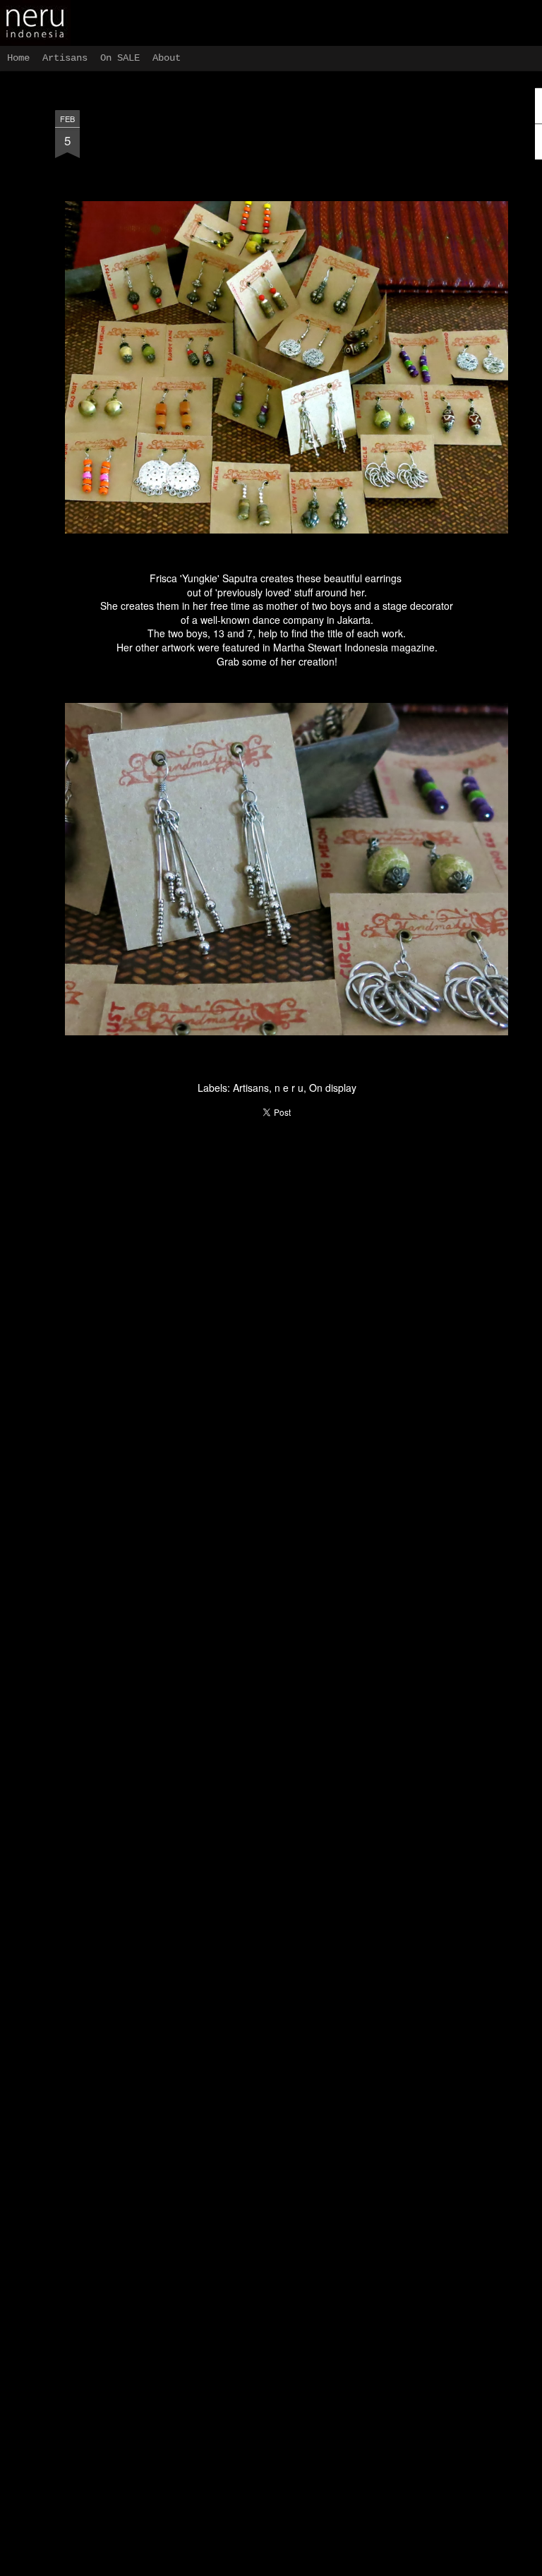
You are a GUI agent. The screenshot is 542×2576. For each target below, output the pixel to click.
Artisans (251, 1088)
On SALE (120, 58)
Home (18, 58)
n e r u (289, 1088)
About (167, 58)
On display (333, 1088)
